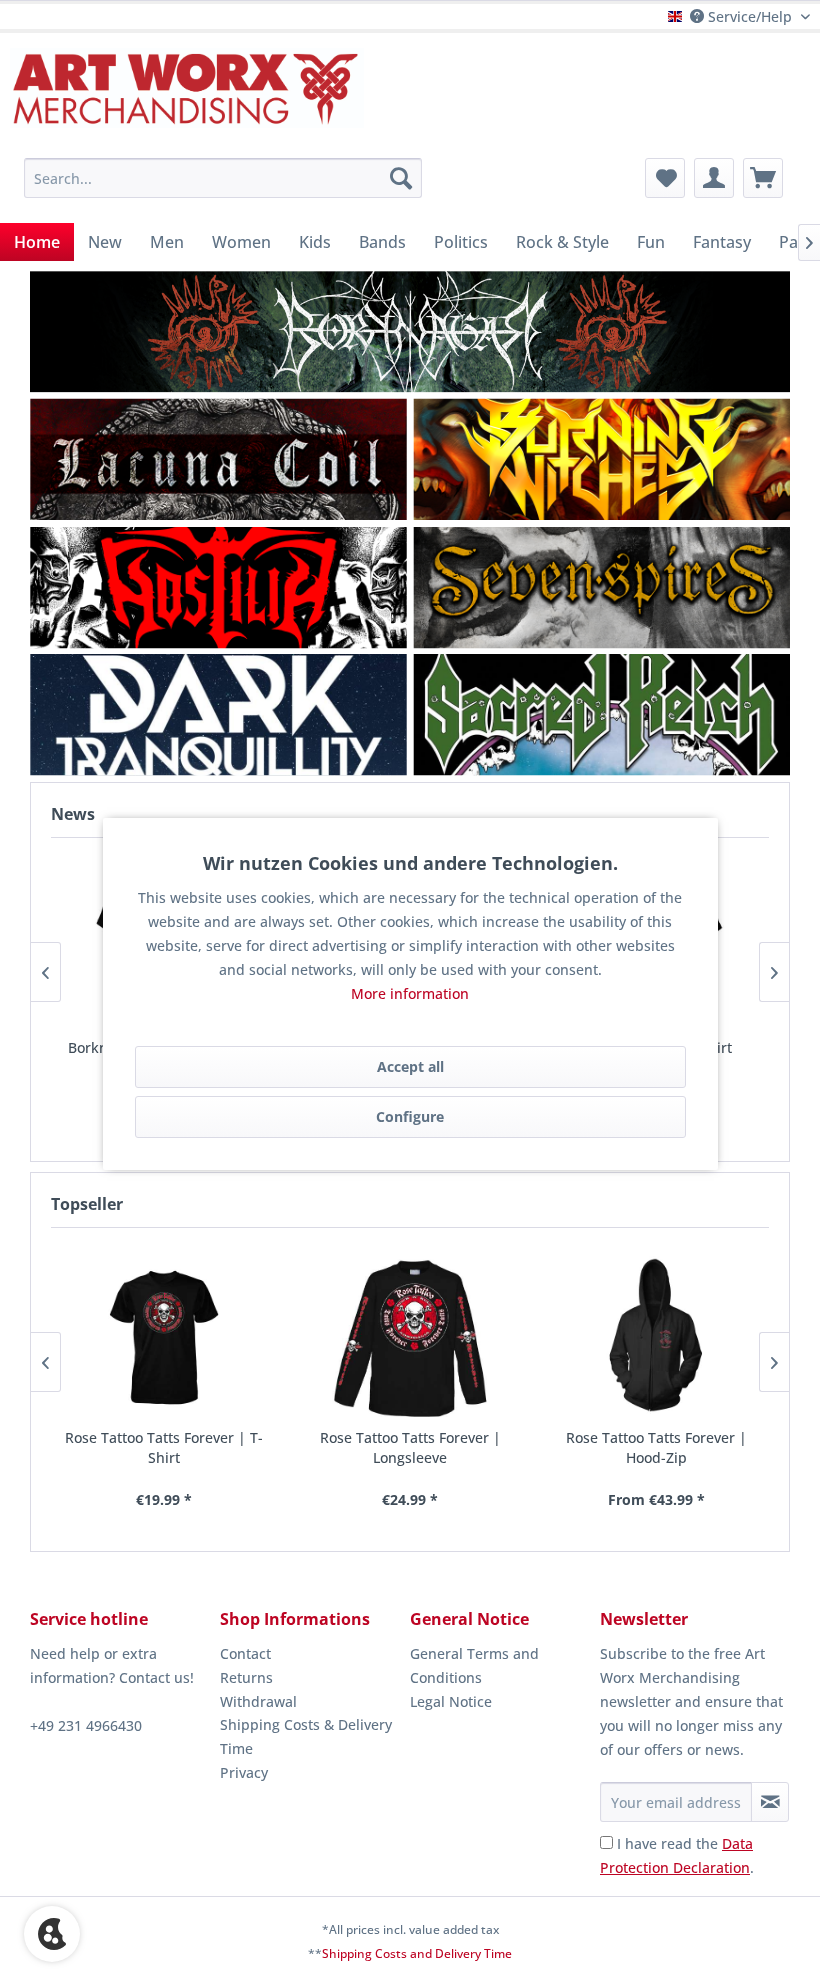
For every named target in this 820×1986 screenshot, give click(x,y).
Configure (410, 1116)
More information (410, 993)
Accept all (410, 1066)
